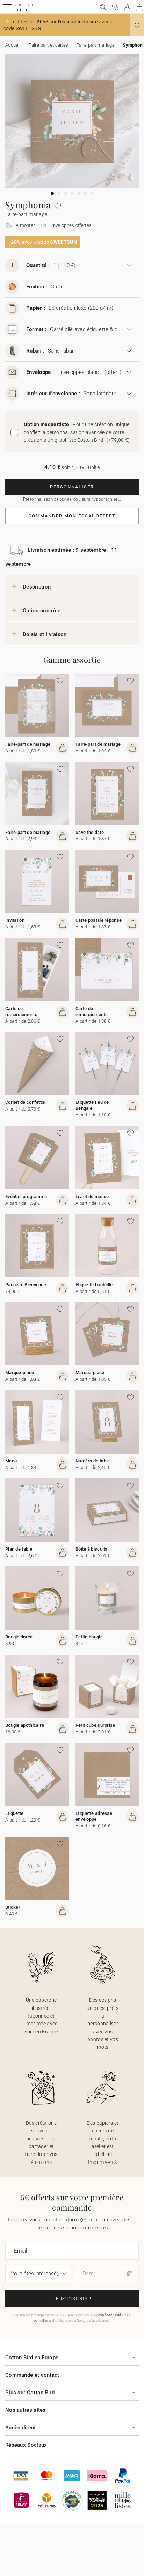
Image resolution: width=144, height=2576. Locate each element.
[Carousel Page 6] (85, 193)
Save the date (90, 832)
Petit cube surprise (95, 1725)
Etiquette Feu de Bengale (92, 1105)
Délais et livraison (45, 634)
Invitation (15, 920)
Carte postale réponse (99, 920)
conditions (43, 2321)
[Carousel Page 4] (72, 193)
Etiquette (15, 1813)
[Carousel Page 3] (66, 193)
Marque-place (20, 1373)
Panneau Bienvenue (26, 1285)
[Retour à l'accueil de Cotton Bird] (25, 10)
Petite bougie (89, 1637)
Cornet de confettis (25, 1102)
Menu (11, 1461)
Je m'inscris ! (72, 2299)
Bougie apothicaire (25, 1725)
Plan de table (19, 1549)
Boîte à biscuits (92, 1549)
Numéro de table (93, 1461)
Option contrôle (42, 611)
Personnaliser (72, 487)
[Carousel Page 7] (92, 193)
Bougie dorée (19, 1637)
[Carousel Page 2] (59, 193)
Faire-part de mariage (28, 744)
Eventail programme (26, 1196)
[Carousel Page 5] (79, 193)
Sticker (13, 1907)
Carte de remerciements (21, 1011)
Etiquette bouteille (94, 1285)
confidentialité (110, 2315)
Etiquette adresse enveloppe (94, 1816)
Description (37, 587)
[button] (137, 25)
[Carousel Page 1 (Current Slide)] (52, 193)
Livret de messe (92, 1196)
